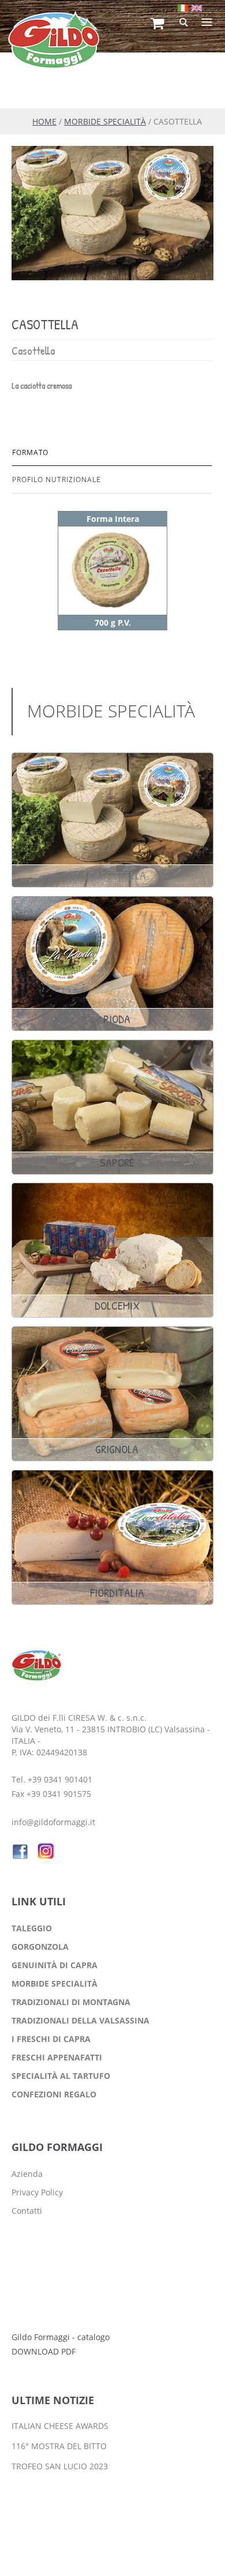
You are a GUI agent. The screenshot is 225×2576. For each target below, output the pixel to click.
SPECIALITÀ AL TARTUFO (61, 2076)
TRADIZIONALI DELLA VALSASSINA (80, 2020)
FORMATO (30, 452)
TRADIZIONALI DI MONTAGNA (71, 2002)
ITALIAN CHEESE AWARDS (60, 2426)
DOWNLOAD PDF (44, 2351)
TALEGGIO (32, 1928)
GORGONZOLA (40, 1947)
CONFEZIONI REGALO (54, 2094)
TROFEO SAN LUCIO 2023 (60, 2466)
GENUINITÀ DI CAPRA (55, 1965)
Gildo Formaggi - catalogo (61, 2337)
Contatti (27, 2211)
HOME (44, 121)
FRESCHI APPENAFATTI (57, 2057)
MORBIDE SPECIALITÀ (105, 121)
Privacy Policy (37, 2192)
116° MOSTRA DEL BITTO (59, 2446)
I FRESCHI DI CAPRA (51, 2039)
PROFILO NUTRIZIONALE (57, 480)
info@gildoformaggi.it (53, 1822)
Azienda (27, 2174)
